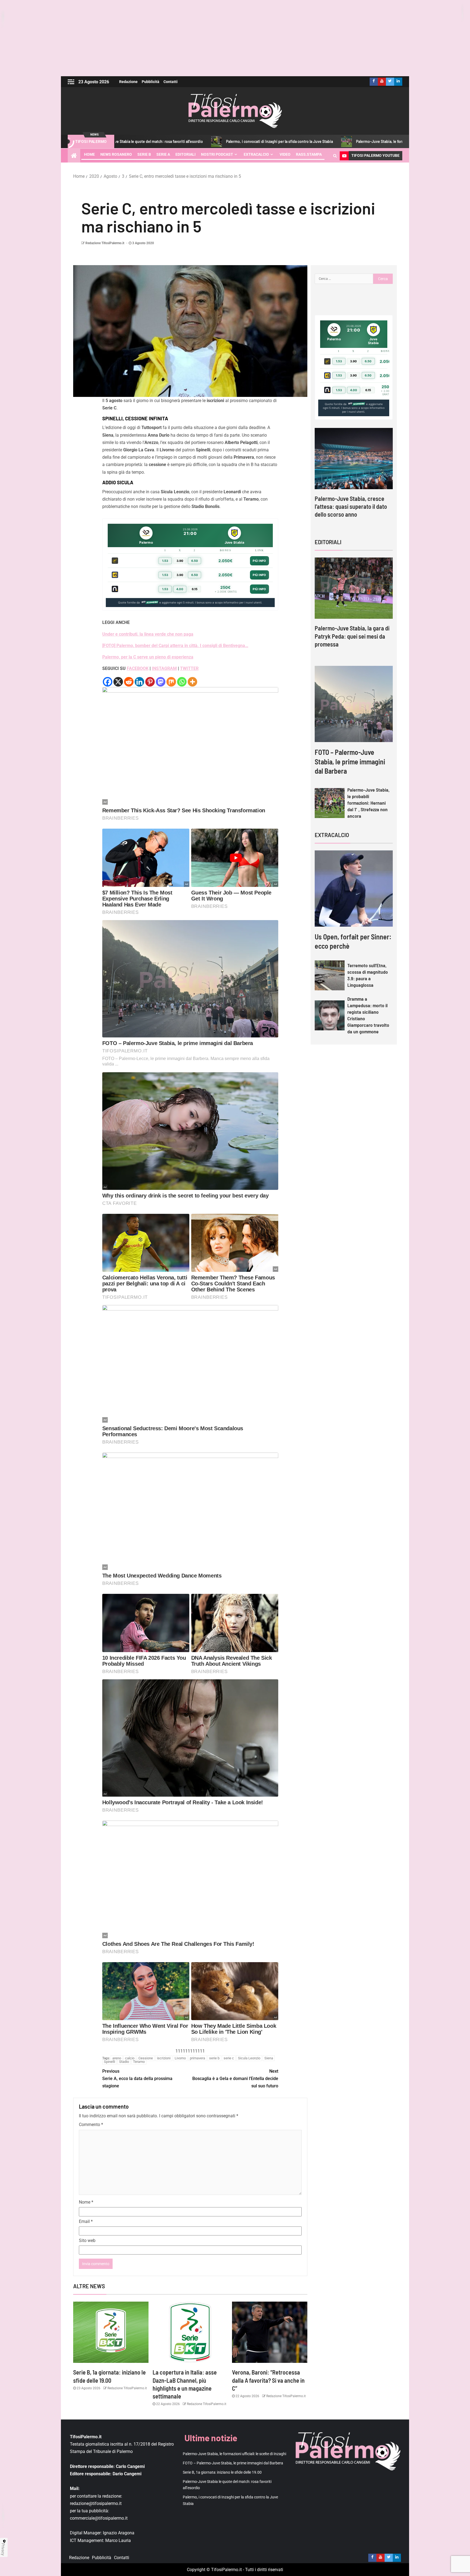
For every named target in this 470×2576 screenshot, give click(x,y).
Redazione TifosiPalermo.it (105, 243)
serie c (229, 2058)
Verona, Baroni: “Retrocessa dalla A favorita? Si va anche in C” (268, 2380)
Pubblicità (151, 82)
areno (117, 2058)
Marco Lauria (118, 2540)
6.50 (195, 561)
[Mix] (171, 682)
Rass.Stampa (309, 154)
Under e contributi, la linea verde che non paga (148, 634)
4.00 (180, 589)
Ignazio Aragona (119, 2533)
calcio (130, 2058)
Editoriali (185, 154)
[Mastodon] (161, 682)
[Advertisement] (235, 38)
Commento (91, 2125)
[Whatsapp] (182, 682)
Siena (269, 2058)
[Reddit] (129, 682)
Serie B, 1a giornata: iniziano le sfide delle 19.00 (222, 2472)
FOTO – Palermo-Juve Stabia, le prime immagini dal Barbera (350, 761)
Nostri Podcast (217, 154)
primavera (197, 2058)
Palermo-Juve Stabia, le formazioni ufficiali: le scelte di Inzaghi (307, 141)
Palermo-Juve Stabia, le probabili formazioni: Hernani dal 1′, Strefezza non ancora (368, 803)
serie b (214, 2058)
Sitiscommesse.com (356, 404)
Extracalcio (256, 154)
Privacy (3, 2549)
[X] (118, 682)
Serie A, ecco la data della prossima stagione (137, 2079)
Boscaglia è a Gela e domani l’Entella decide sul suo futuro (235, 2079)
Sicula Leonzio (249, 2058)
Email (86, 2221)
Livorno (180, 2058)
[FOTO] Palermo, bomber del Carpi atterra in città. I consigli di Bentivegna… (175, 646)
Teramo (139, 2062)
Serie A (163, 154)
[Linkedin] (139, 682)
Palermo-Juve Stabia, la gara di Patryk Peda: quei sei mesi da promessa (352, 636)
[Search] (335, 156)
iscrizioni (164, 2058)
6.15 (195, 589)
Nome (86, 2202)
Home (89, 154)
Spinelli (109, 2062)
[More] (192, 682)
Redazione (128, 82)
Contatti (171, 82)
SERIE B (144, 154)
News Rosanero (116, 154)
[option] (354, 474)
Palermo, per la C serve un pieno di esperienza (148, 657)
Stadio (124, 2062)
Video (285, 154)
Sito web (87, 2240)
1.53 (165, 561)
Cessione (146, 2058)
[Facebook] (108, 682)
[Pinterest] (150, 682)
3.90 (180, 561)
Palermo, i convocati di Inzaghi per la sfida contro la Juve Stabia (178, 141)
